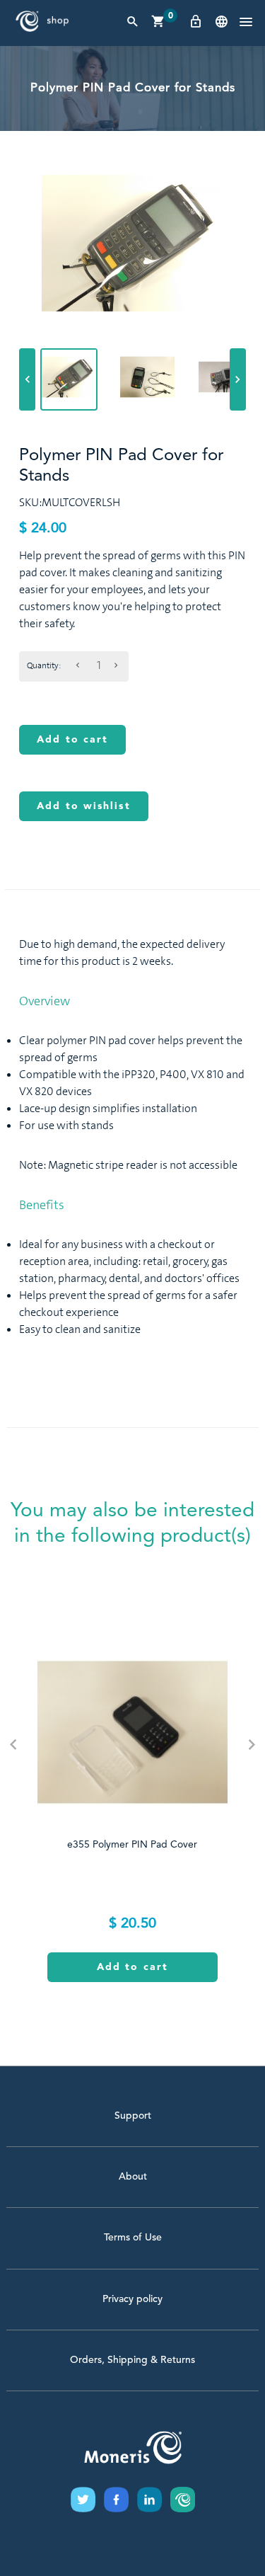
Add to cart (72, 740)
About (133, 2177)
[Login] (196, 22)
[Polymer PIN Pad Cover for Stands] (69, 377)
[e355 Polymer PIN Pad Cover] (132, 1732)
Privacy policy (132, 2299)
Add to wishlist (84, 806)
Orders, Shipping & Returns (132, 2360)
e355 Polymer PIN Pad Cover (132, 1845)
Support (133, 2116)
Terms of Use (133, 2238)
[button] (246, 23)
